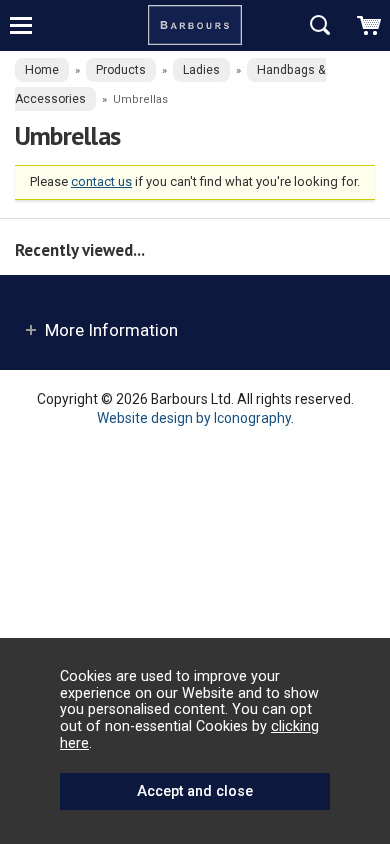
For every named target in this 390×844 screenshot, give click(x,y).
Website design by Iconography (194, 418)
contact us (101, 181)
